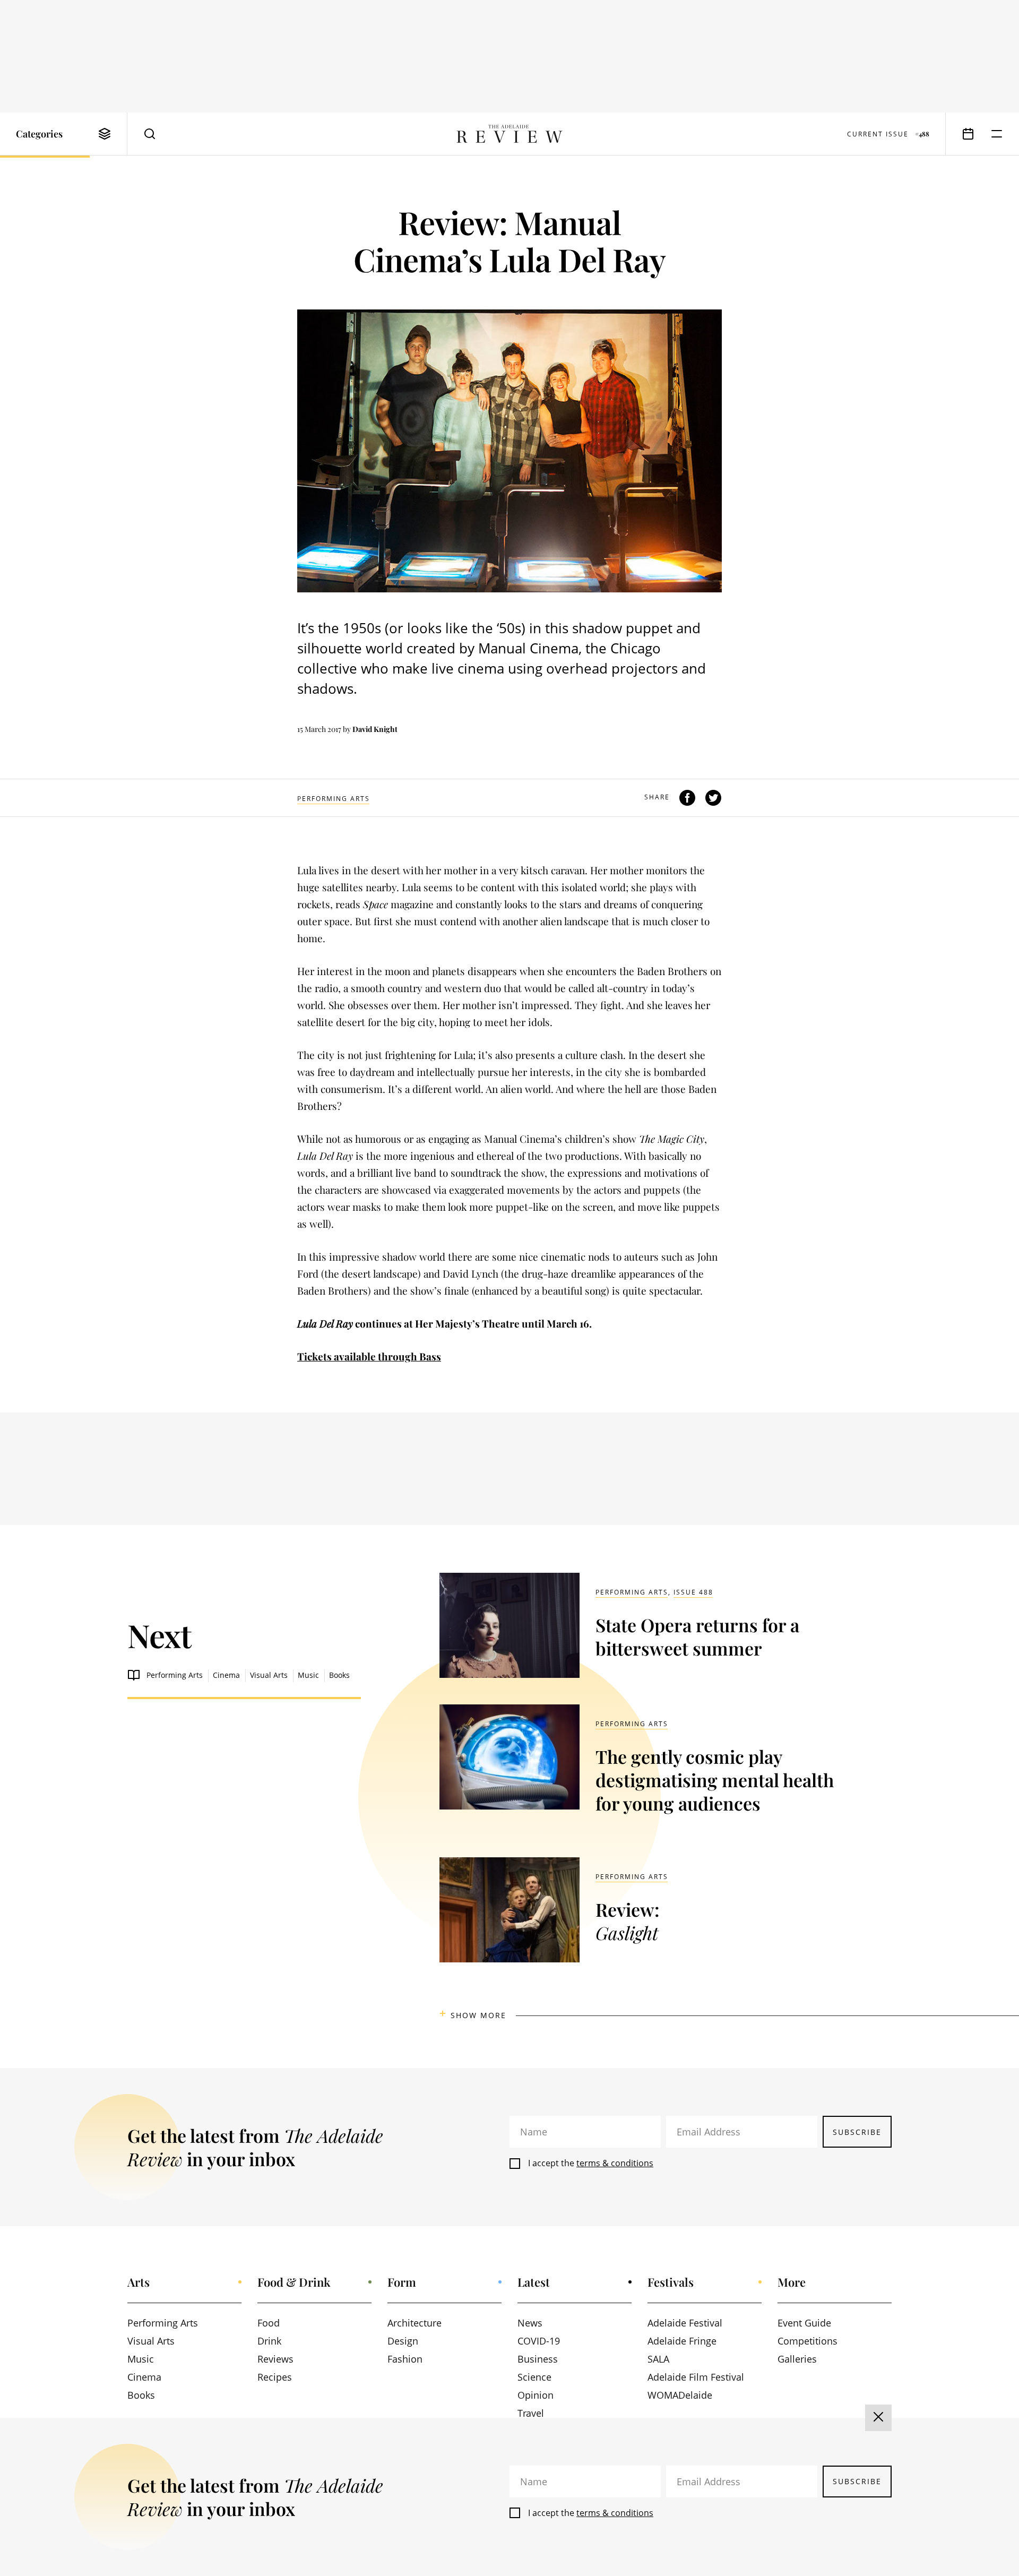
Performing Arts (334, 799)
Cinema (226, 1675)
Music (308, 1675)
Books (339, 1675)
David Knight (375, 729)
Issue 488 (693, 1592)
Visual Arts (269, 1675)
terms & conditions (615, 2163)
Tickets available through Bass (369, 1356)
